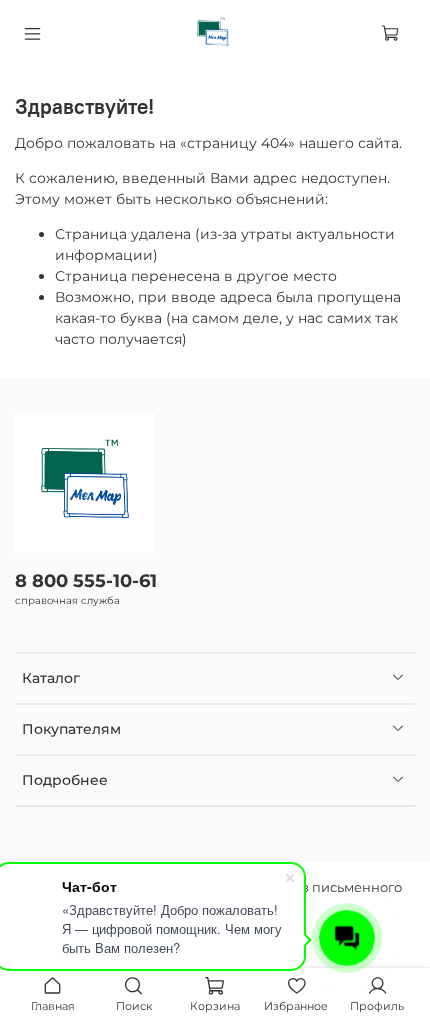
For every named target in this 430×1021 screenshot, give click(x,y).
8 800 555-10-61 (86, 580)
